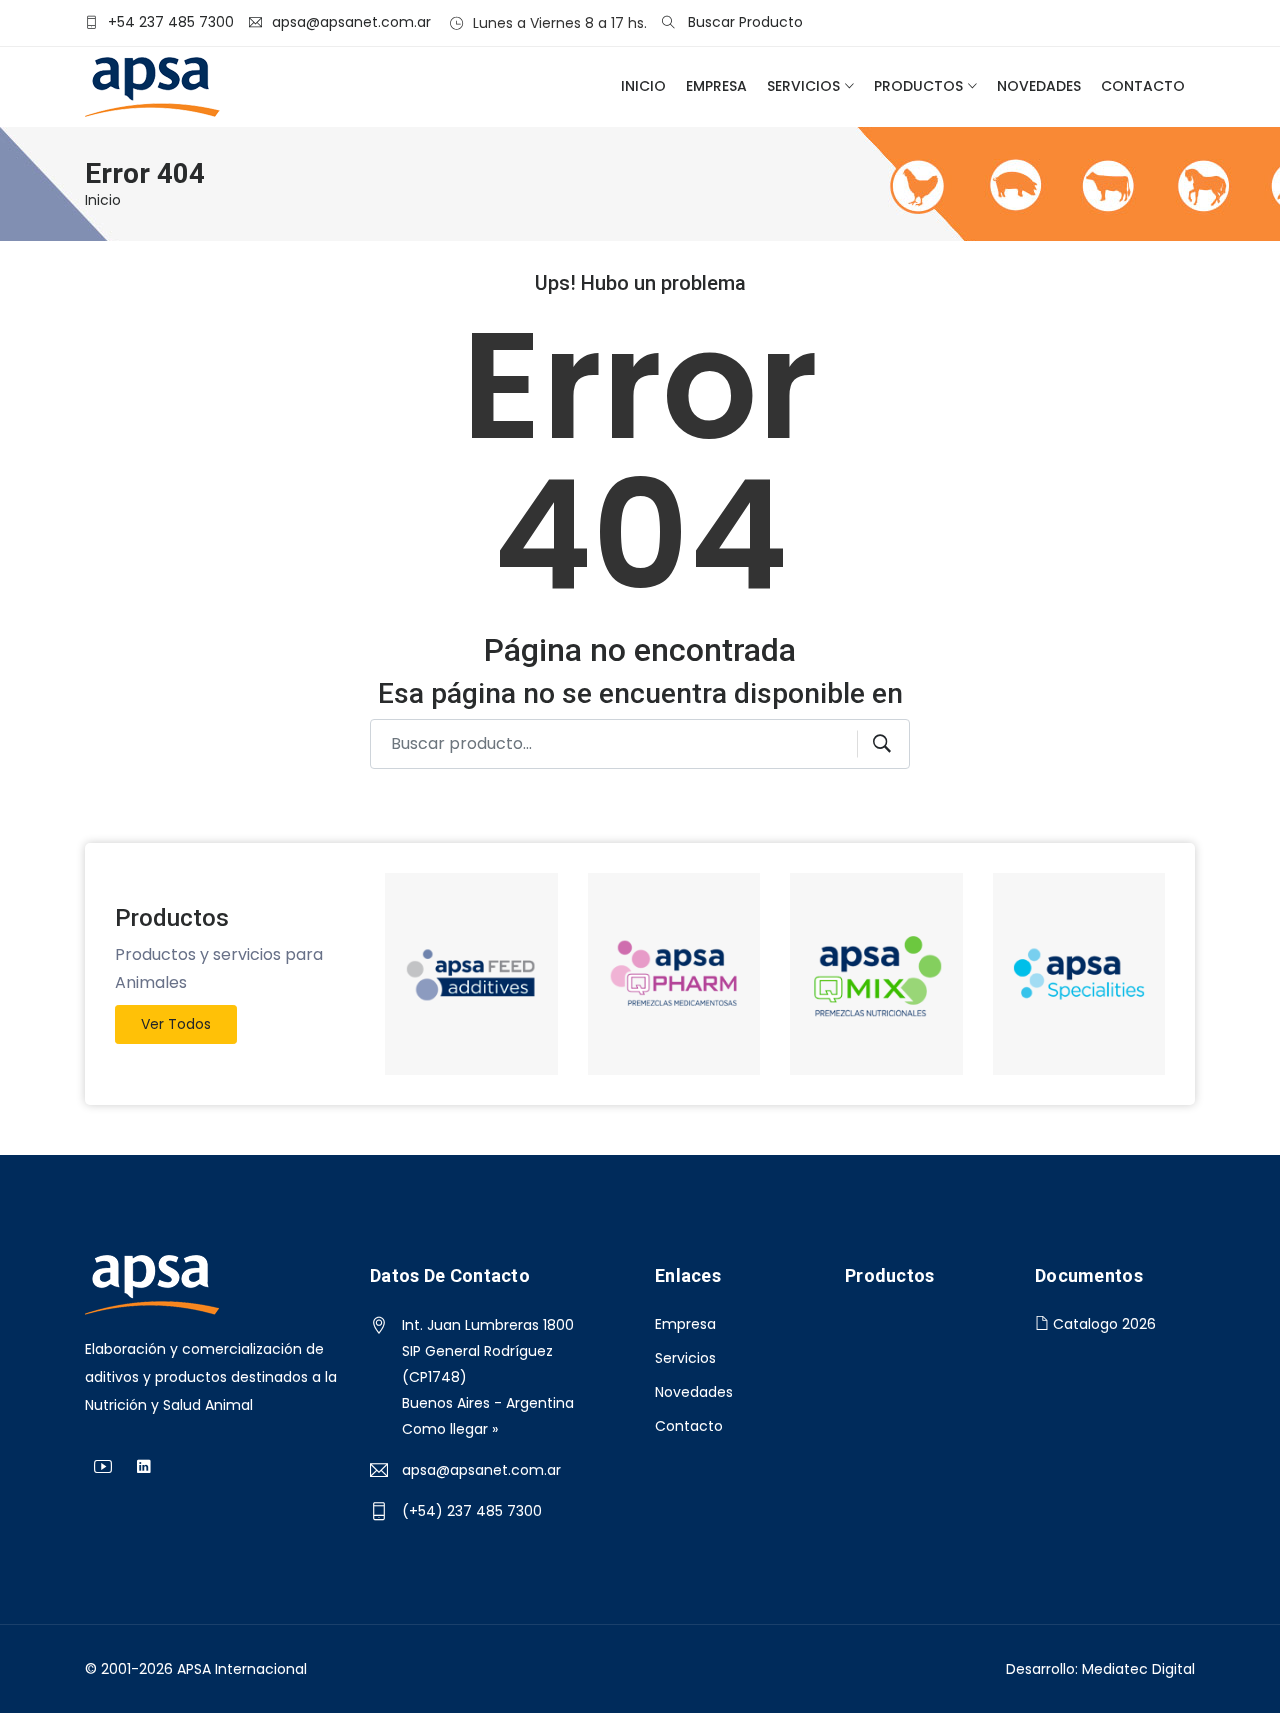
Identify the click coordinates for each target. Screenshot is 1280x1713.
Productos (918, 86)
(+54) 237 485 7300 (472, 1511)
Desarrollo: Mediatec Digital (1100, 1669)
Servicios (803, 86)
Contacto (1143, 86)
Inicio (643, 86)
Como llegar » (450, 1429)
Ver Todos (176, 1024)
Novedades (1039, 86)
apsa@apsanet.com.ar (481, 1470)
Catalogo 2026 (1102, 1324)
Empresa (716, 86)
